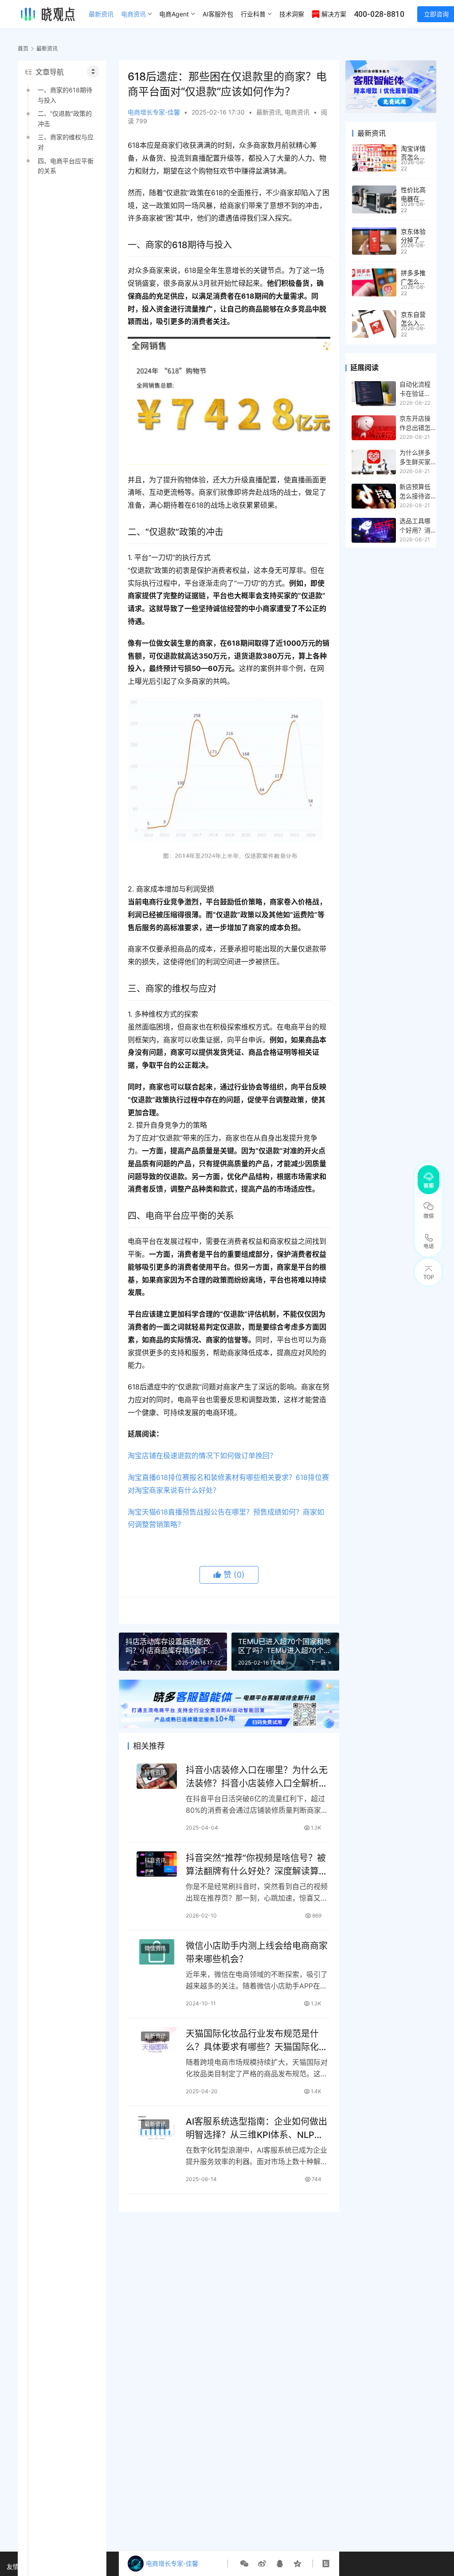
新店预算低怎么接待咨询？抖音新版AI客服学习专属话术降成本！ (415, 492)
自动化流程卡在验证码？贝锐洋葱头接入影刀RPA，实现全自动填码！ (418, 389)
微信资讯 (155, 1948)
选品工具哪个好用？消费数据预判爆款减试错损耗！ (415, 526)
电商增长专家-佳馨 (154, 112)
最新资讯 (101, 14)
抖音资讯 (155, 1773)
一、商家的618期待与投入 (65, 95)
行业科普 (253, 14)
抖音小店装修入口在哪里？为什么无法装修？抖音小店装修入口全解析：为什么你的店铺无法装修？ (257, 1777)
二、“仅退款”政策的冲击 (65, 118)
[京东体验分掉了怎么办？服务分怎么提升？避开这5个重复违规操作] (374, 241)
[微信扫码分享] (244, 2564)
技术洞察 (292, 14)
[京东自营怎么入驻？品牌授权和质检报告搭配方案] (374, 324)
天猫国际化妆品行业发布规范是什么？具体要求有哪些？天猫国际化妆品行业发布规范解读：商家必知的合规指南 (257, 2040)
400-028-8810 (379, 14)
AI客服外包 (218, 14)
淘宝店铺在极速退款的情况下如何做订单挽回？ (202, 1456)
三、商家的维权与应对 (66, 142)
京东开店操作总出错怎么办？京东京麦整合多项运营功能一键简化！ (415, 423)
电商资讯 (133, 14)
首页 (23, 49)
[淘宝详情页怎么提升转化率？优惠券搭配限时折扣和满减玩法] (374, 158)
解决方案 (334, 14)
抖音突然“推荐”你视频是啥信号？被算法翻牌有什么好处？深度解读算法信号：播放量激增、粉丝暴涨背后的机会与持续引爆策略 (257, 1864)
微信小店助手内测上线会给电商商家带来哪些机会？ (257, 1952)
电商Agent (174, 14)
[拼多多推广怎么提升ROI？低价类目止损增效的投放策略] (374, 282)
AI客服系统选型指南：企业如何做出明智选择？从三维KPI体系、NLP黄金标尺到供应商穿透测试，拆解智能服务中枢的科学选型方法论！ (257, 2128)
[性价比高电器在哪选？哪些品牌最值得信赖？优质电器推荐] (374, 199)
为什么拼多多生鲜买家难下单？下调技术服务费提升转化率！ (415, 458)
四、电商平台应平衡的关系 (66, 166)
